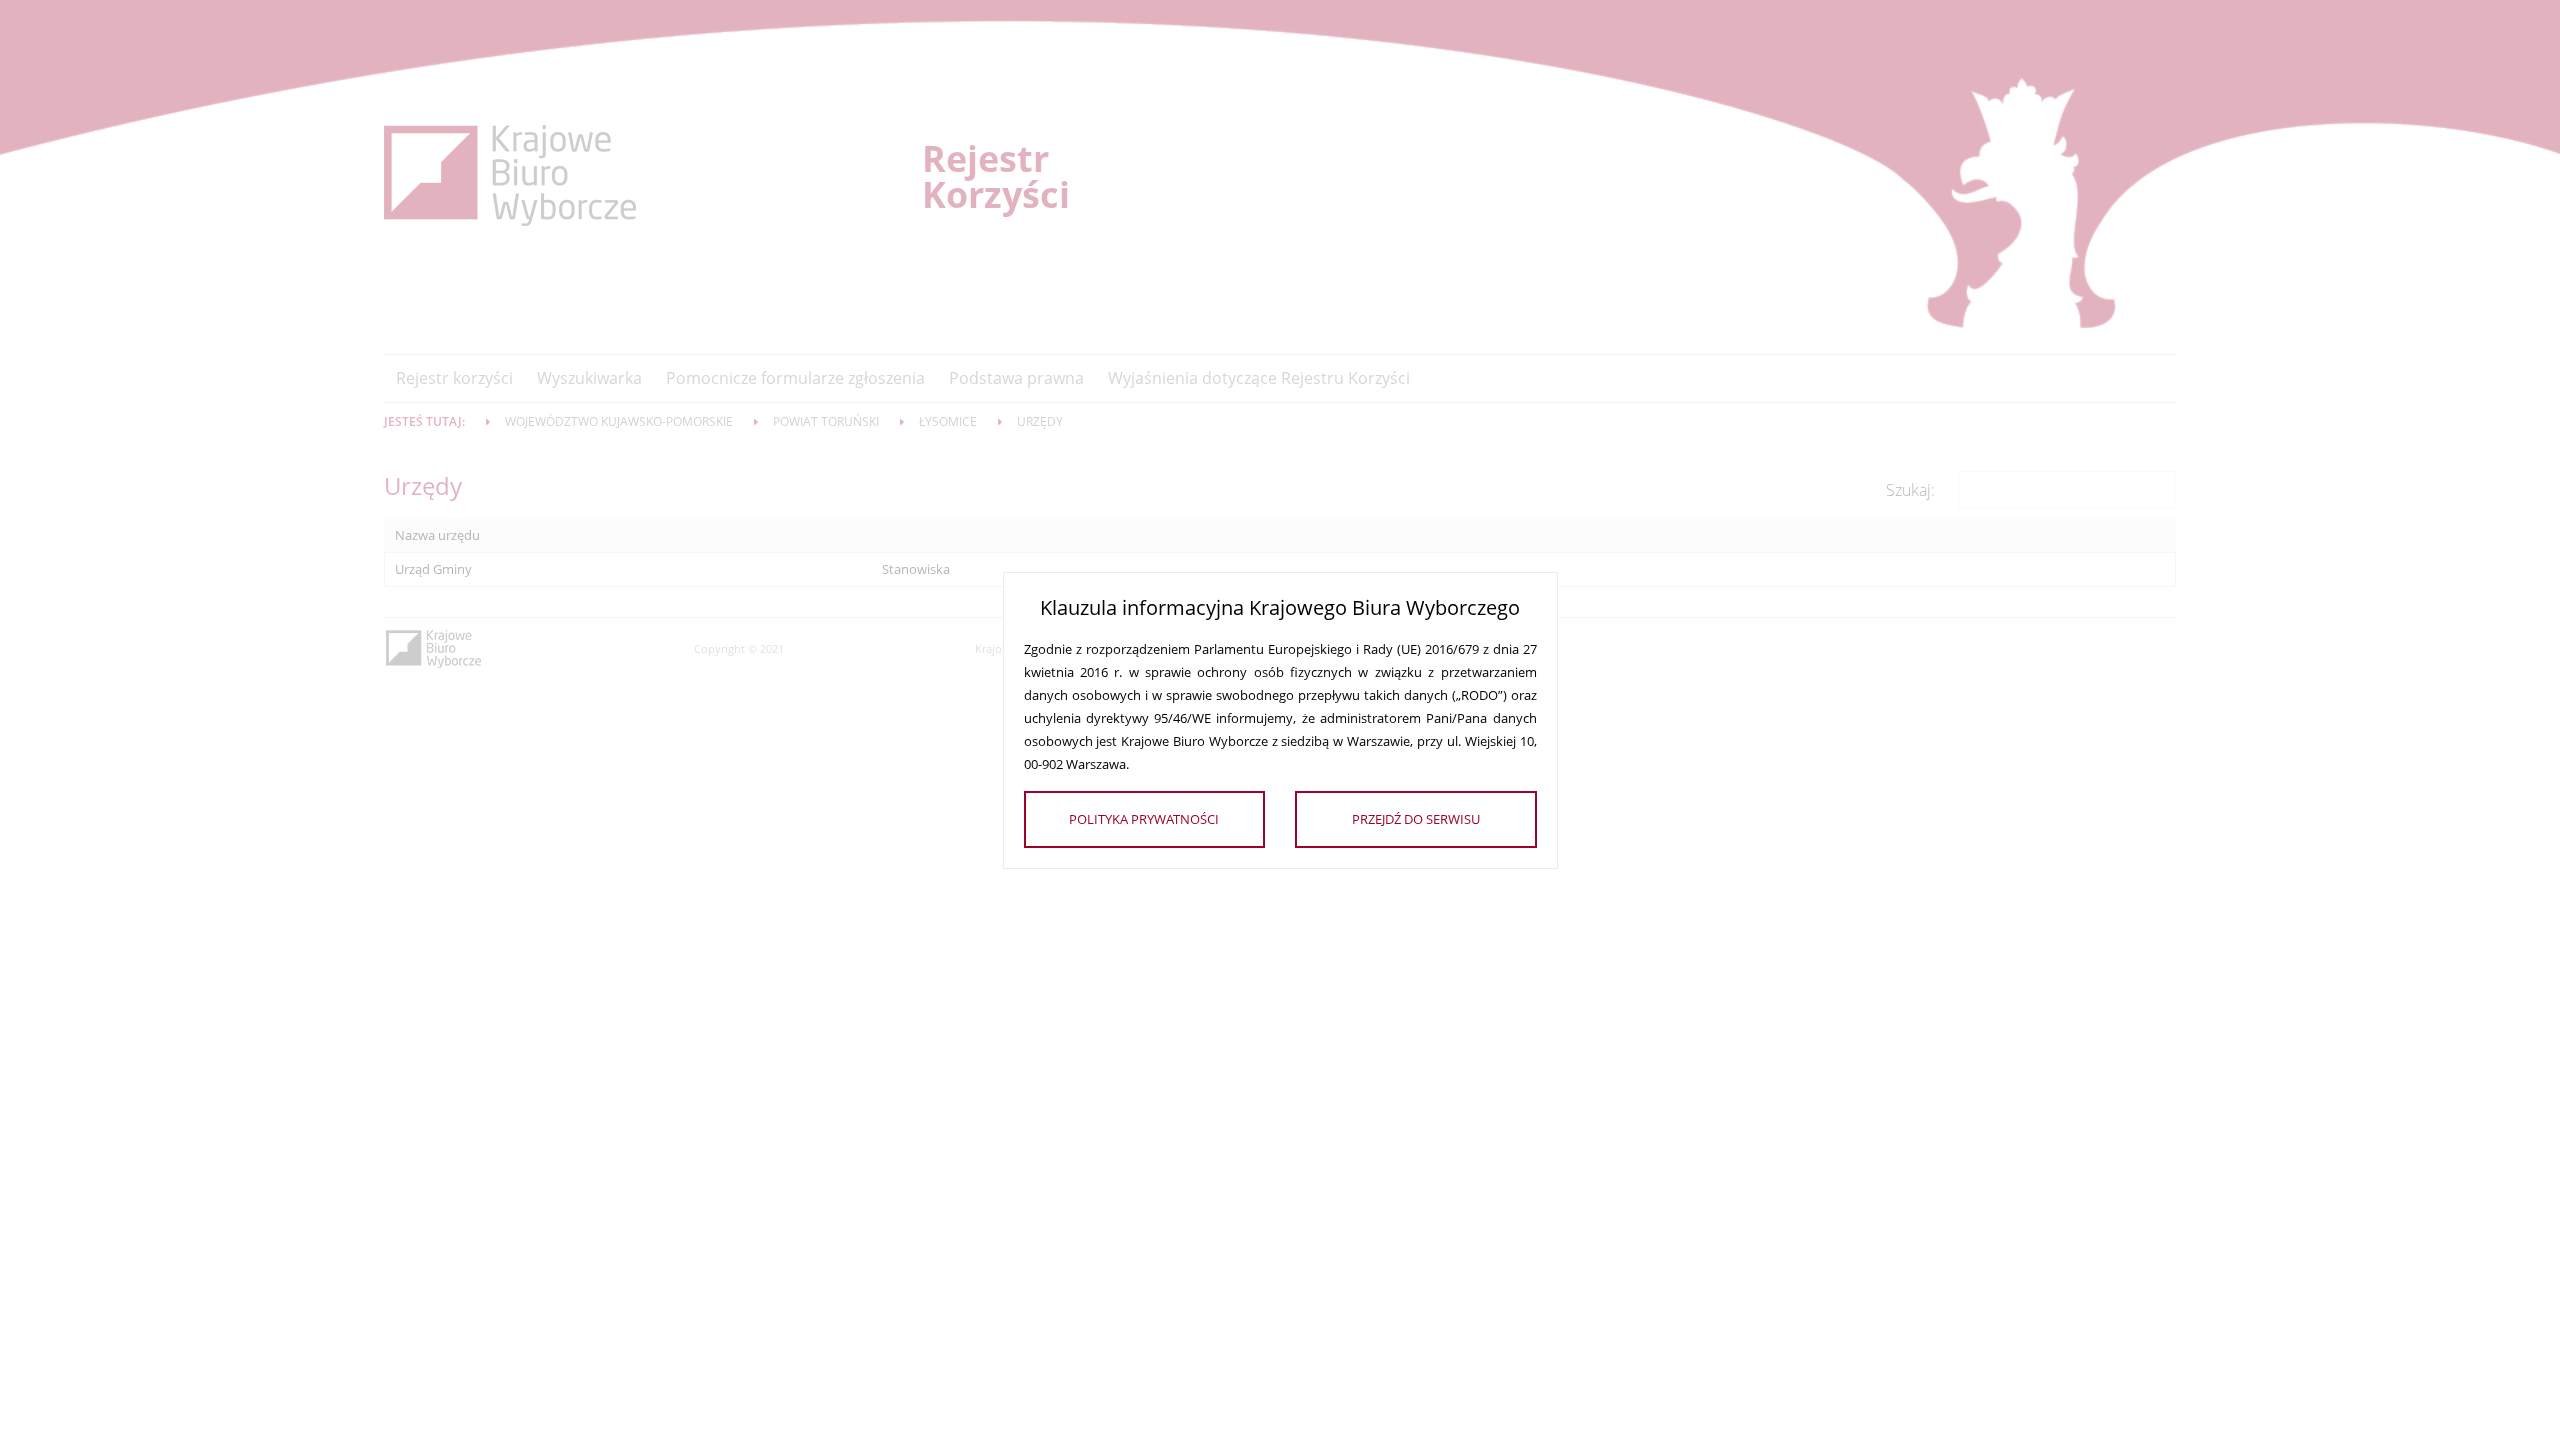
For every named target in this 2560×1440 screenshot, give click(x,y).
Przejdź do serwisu (1416, 819)
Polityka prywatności (1144, 819)
